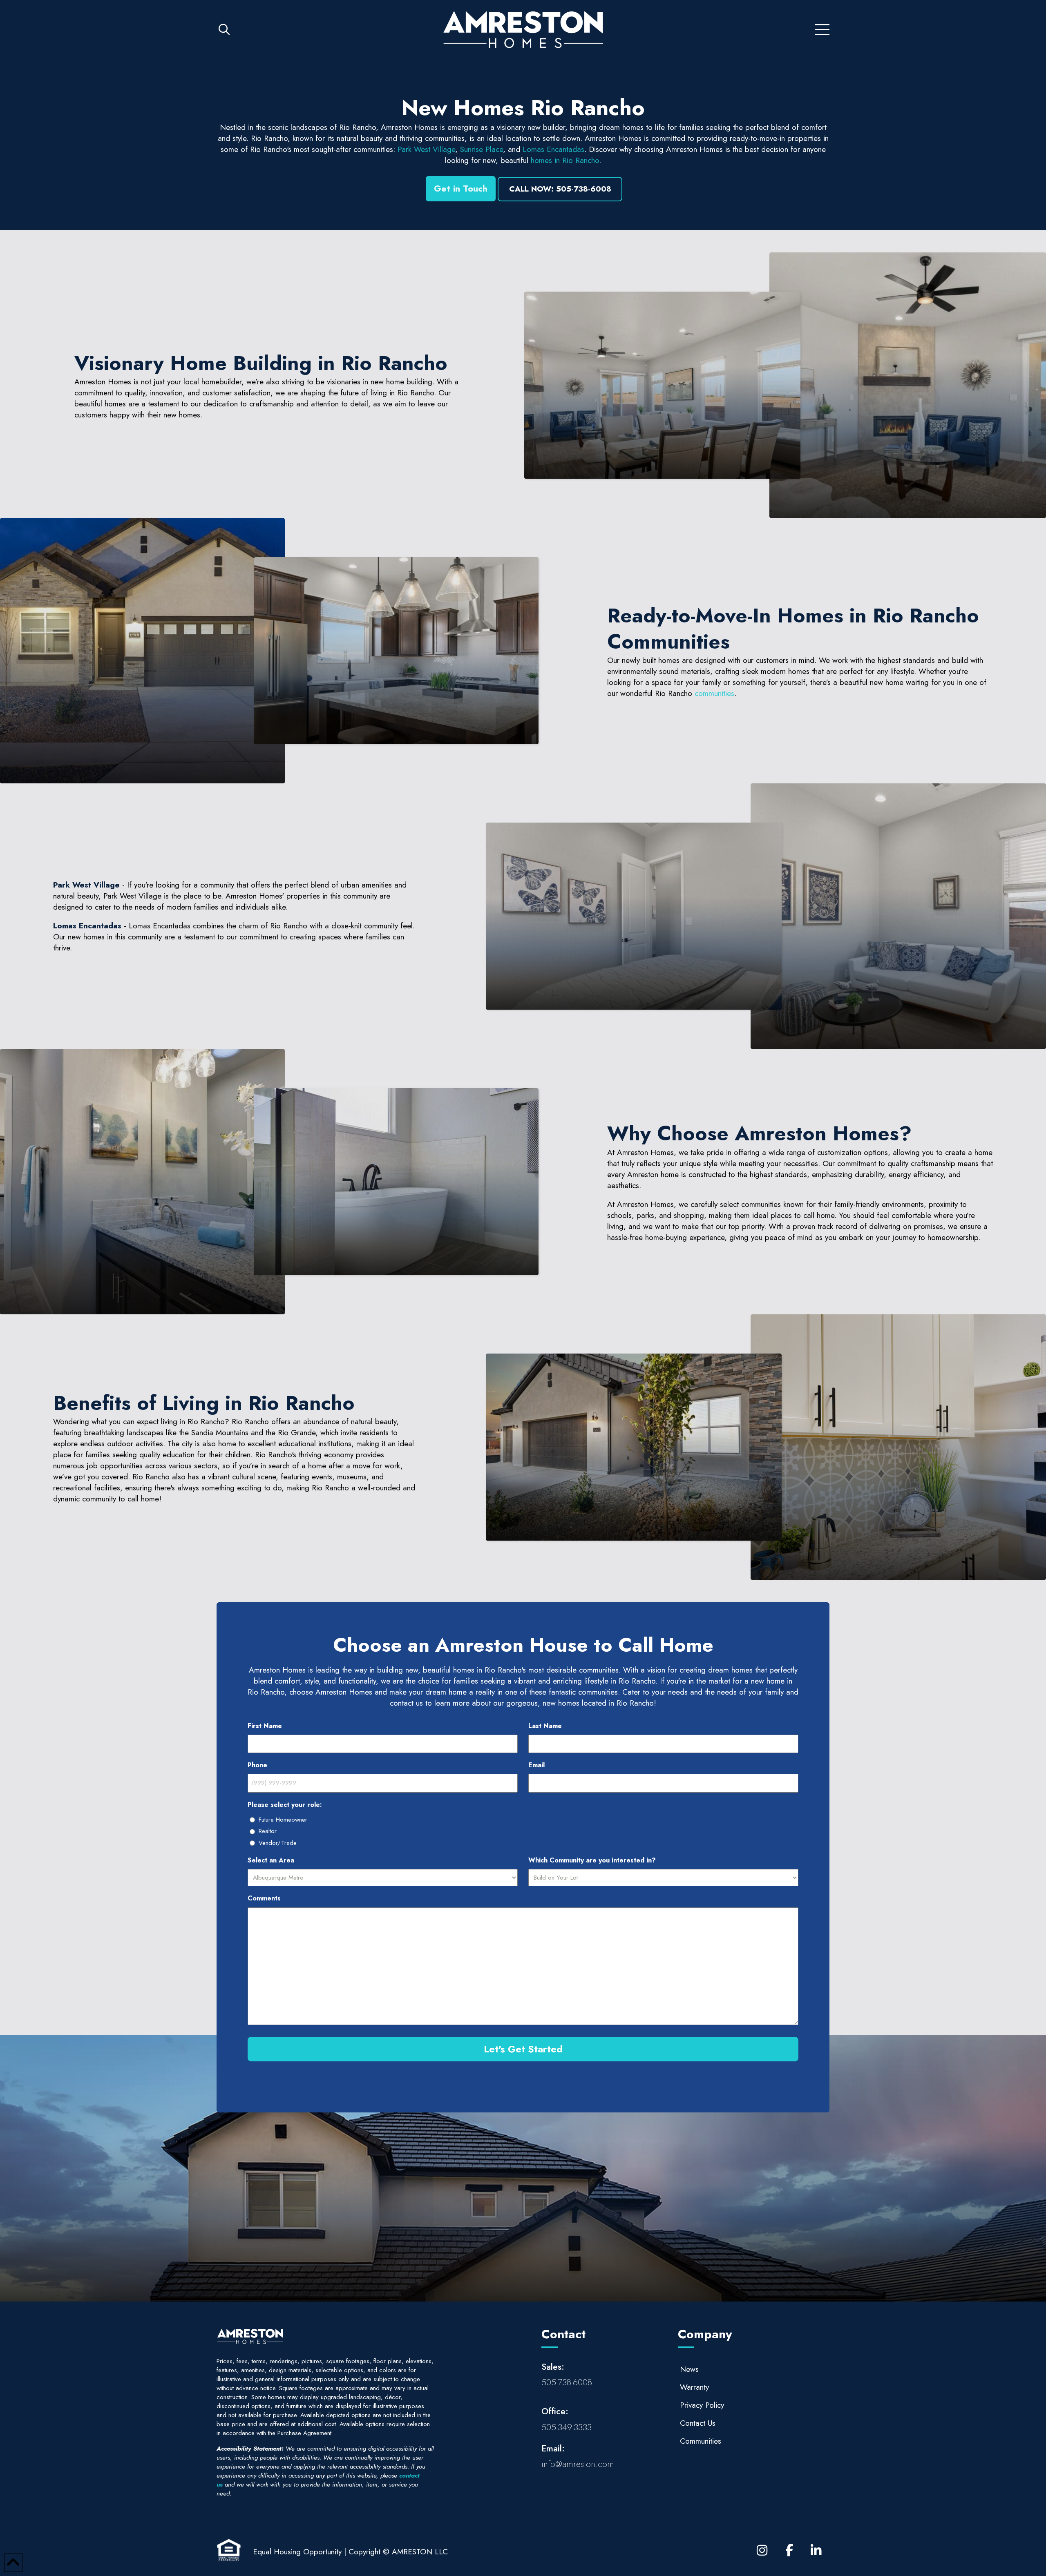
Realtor (268, 1831)
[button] (224, 30)
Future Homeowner (283, 1820)
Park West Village (426, 149)
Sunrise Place (482, 149)
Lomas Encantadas (552, 149)
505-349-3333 (567, 2427)
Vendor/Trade (278, 1843)
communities (714, 693)
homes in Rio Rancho (565, 160)
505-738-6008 (567, 2382)
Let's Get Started (523, 2049)
